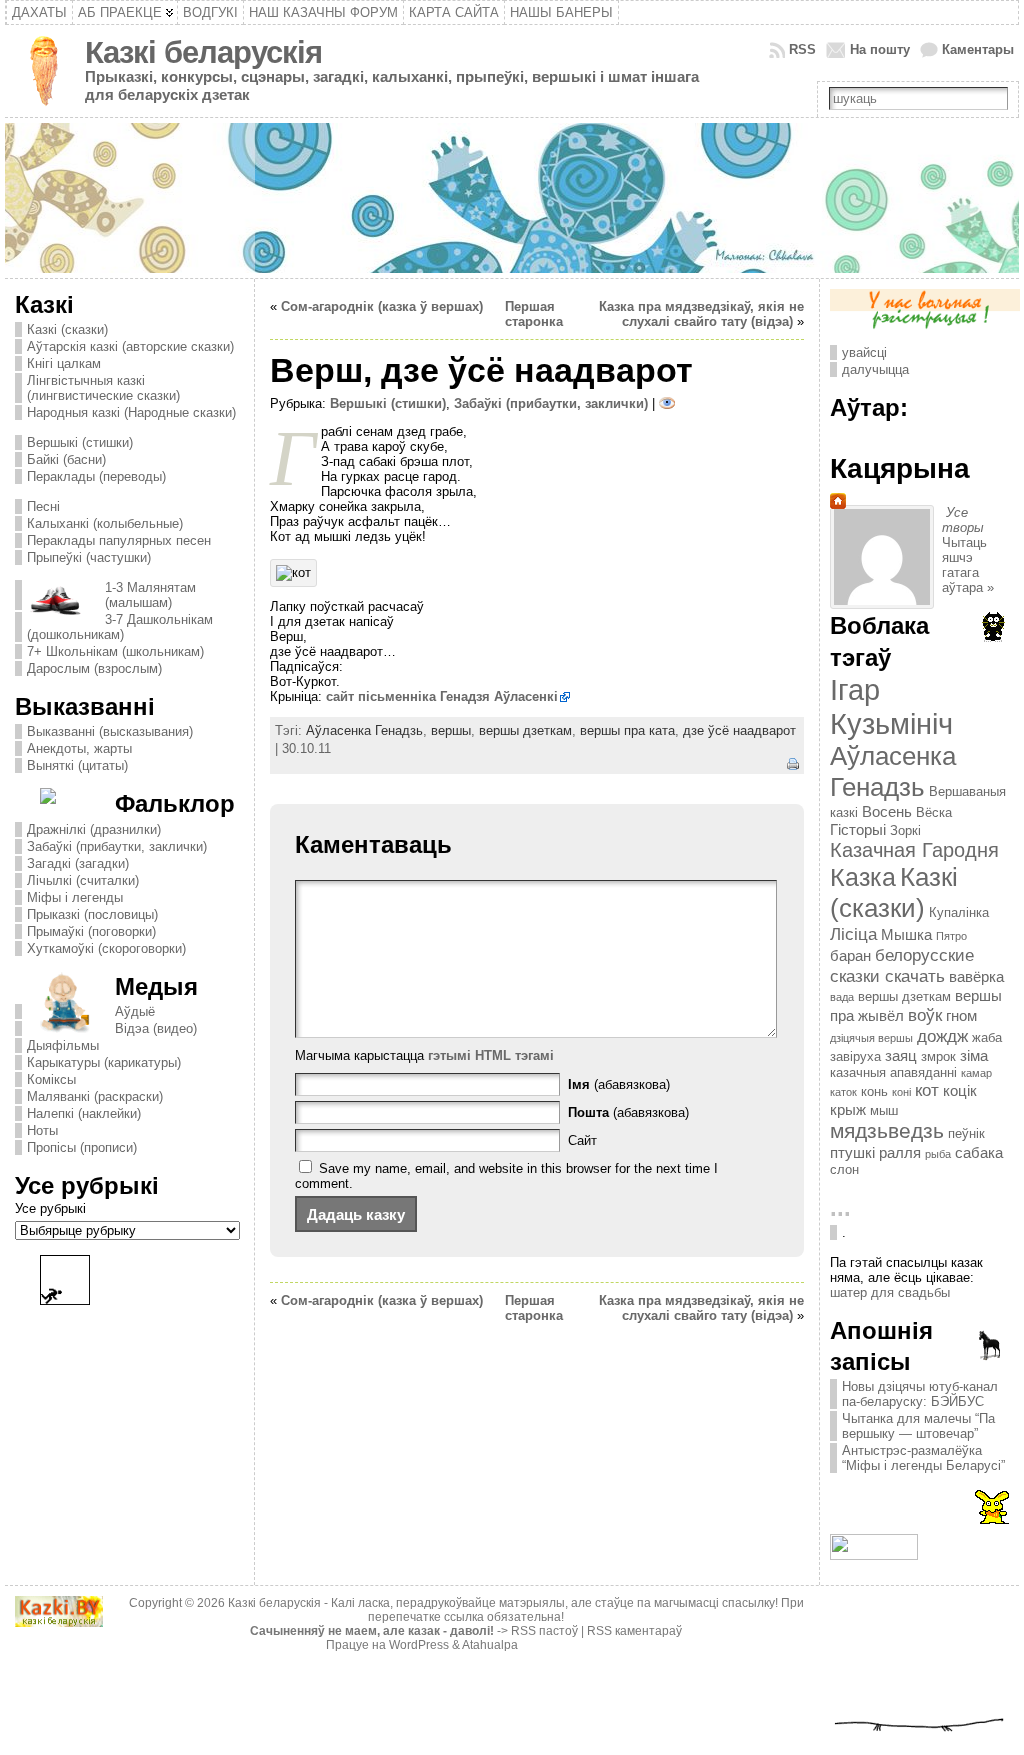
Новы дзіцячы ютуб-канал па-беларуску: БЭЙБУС (920, 1394)
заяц (901, 1055)
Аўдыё (135, 1011)
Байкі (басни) (66, 459)
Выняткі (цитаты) (77, 765)
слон (844, 1169)
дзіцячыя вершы (871, 1038)
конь (874, 1091)
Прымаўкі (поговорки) (91, 931)
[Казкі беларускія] (512, 198)
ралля (900, 1152)
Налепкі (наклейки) (84, 1113)
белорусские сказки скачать (902, 965)
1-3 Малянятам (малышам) (150, 595)
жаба (987, 1037)
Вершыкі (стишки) (80, 442)
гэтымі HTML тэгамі (491, 1055)
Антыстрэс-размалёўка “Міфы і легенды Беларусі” (923, 1458)
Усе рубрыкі (50, 1208)
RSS (802, 49)
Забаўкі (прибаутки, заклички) (117, 846)
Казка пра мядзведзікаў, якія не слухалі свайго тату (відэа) (701, 314)
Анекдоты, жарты (79, 748)
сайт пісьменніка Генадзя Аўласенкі (442, 696)
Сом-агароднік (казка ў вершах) (382, 306)
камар (976, 1073)
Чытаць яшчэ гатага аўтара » (968, 565)
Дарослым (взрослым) (94, 668)
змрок (938, 1056)
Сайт (582, 1140)
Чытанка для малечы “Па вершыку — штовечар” (918, 1426)
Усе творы (963, 520)
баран (850, 955)
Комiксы (51, 1079)
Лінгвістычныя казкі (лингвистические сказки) (103, 388)
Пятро (951, 936)
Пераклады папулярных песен (119, 540)
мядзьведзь (887, 1131)
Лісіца (853, 934)
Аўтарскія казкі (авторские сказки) (130, 346)
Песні (43, 506)
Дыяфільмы (63, 1045)
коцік (960, 1090)
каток (843, 1092)
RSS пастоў (544, 1631)
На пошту (880, 49)
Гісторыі (858, 829)
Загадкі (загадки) (78, 863)
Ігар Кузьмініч (891, 706)
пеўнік (966, 1133)
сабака (979, 1152)
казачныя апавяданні (893, 1072)
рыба (938, 1154)
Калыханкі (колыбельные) (105, 523)
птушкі (852, 1152)
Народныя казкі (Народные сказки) (131, 412)
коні (901, 1092)
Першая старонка (534, 314)
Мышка (906, 934)
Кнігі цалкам (64, 363)
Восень (887, 811)
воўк (925, 1015)
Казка (863, 877)
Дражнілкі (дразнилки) (94, 829)
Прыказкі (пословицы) (92, 914)
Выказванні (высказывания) (110, 731)
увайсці (864, 352)
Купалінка (959, 912)
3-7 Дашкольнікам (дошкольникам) (120, 627)
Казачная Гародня (914, 850)
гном (961, 1015)
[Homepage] (838, 504)
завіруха (855, 1056)
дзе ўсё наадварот (739, 730)
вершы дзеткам (525, 730)
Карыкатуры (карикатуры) (104, 1062)
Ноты (42, 1130)
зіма (974, 1055)
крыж (848, 1109)
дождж (942, 1036)
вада (842, 997)
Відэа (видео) (156, 1028)
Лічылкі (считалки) (83, 880)
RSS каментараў (634, 1631)
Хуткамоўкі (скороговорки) (106, 948)
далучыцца (875, 369)
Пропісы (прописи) (82, 1147)
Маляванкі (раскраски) (95, 1096)
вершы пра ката (627, 730)
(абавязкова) (619, 1084)
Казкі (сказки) (67, 329)
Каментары (978, 49)
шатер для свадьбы (890, 1292)
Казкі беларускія (203, 52)
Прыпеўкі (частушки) (89, 557)
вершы (451, 730)
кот (927, 1090)
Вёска (934, 812)
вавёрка (976, 976)
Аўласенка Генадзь (364, 730)
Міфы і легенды (75, 897)
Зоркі (905, 830)
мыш (884, 1110)
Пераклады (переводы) (96, 476)
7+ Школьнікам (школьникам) (115, 651)
